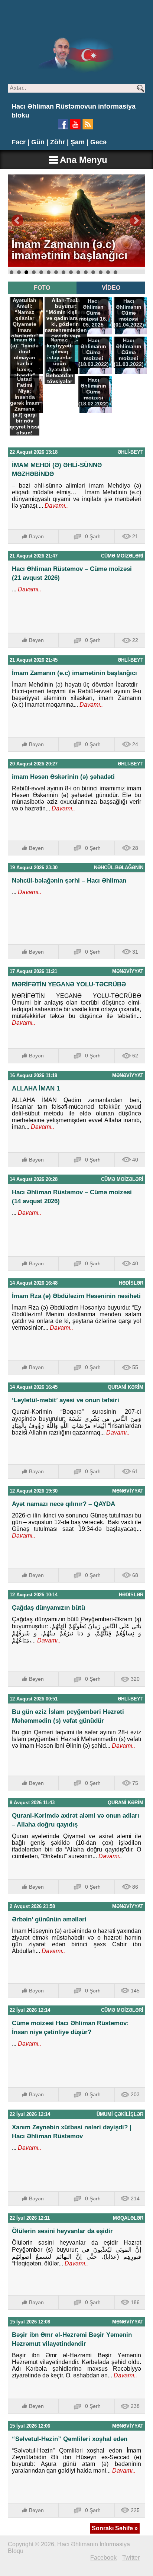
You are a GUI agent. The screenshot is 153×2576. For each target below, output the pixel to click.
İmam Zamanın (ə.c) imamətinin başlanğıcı (74, 673)
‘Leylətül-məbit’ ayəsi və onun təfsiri (66, 1400)
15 (115, 272)
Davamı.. (56, 506)
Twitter (131, 2558)
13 (101, 272)
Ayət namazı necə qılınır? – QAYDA (64, 1504)
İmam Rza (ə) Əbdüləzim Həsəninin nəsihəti (76, 1296)
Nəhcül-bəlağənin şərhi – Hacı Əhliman (69, 881)
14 (108, 272)
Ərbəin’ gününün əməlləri (49, 1919)
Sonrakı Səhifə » (115, 2528)
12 (93, 272)
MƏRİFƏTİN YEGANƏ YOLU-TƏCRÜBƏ (69, 984)
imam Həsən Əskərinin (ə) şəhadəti (63, 777)
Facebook (103, 2558)
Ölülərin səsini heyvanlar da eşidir (62, 2231)
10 (78, 272)
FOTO (42, 288)
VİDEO (111, 288)
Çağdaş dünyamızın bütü (48, 1608)
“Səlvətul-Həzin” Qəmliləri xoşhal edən (70, 2439)
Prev (17, 221)
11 (86, 272)
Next (136, 221)
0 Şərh (93, 536)
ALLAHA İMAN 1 (36, 1088)
